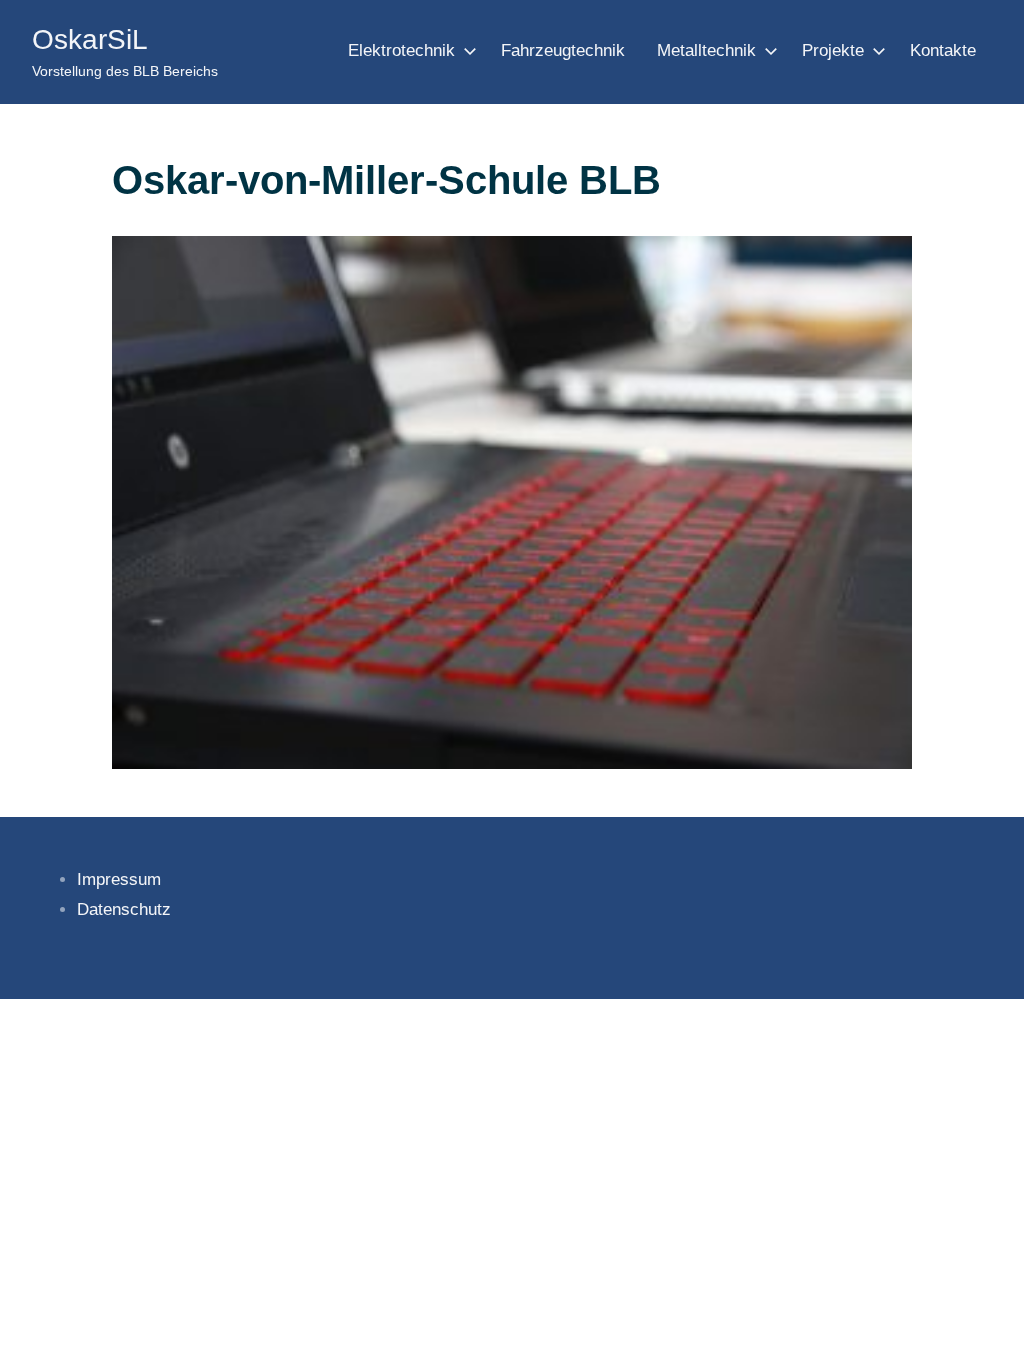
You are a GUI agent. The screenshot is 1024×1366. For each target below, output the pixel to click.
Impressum (119, 879)
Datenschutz (124, 909)
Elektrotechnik (401, 50)
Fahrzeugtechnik (563, 50)
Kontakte (943, 50)
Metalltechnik (706, 50)
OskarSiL (90, 39)
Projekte (833, 50)
